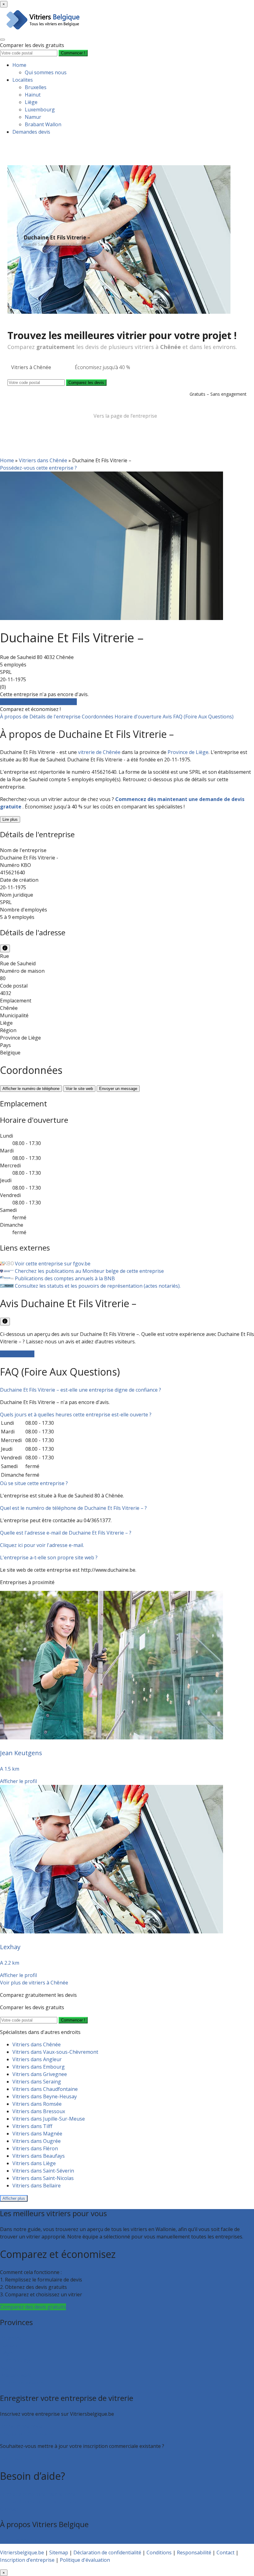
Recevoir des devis (21, 2426)
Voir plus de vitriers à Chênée (34, 1983)
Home (19, 65)
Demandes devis (31, 132)
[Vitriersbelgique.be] (52, 30)
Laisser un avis (17, 1354)
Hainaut (9, 2346)
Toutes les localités (22, 2383)
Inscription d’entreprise (27, 2434)
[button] (81, 1390)
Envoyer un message (118, 1089)
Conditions (159, 2552)
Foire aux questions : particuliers (38, 2494)
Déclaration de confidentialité (107, 2552)
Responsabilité (194, 2552)
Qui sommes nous (46, 72)
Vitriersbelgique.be (22, 2552)
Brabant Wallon (43, 124)
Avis (168, 717)
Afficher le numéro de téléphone (31, 1089)
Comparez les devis (86, 383)
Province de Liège (188, 752)
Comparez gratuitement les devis (38, 702)
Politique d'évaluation (85, 2560)
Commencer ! (73, 2020)
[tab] (127, 1390)
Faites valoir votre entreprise (34, 2458)
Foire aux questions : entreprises (38, 2501)
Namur (33, 117)
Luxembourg (40, 110)
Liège (31, 102)
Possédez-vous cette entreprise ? (38, 468)
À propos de (15, 717)
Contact (9, 2509)
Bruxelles (36, 87)
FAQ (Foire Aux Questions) (203, 717)
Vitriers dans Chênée (43, 460)
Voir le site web (79, 1089)
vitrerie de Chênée (99, 752)
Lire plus (10, 819)
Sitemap (59, 2552)
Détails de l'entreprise (56, 717)
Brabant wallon (18, 2375)
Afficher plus (14, 2198)
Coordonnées (98, 717)
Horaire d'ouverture (139, 717)
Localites (23, 80)
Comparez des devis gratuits (33, 2307)
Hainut (33, 95)
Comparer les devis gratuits (32, 45)
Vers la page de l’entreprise (125, 416)
